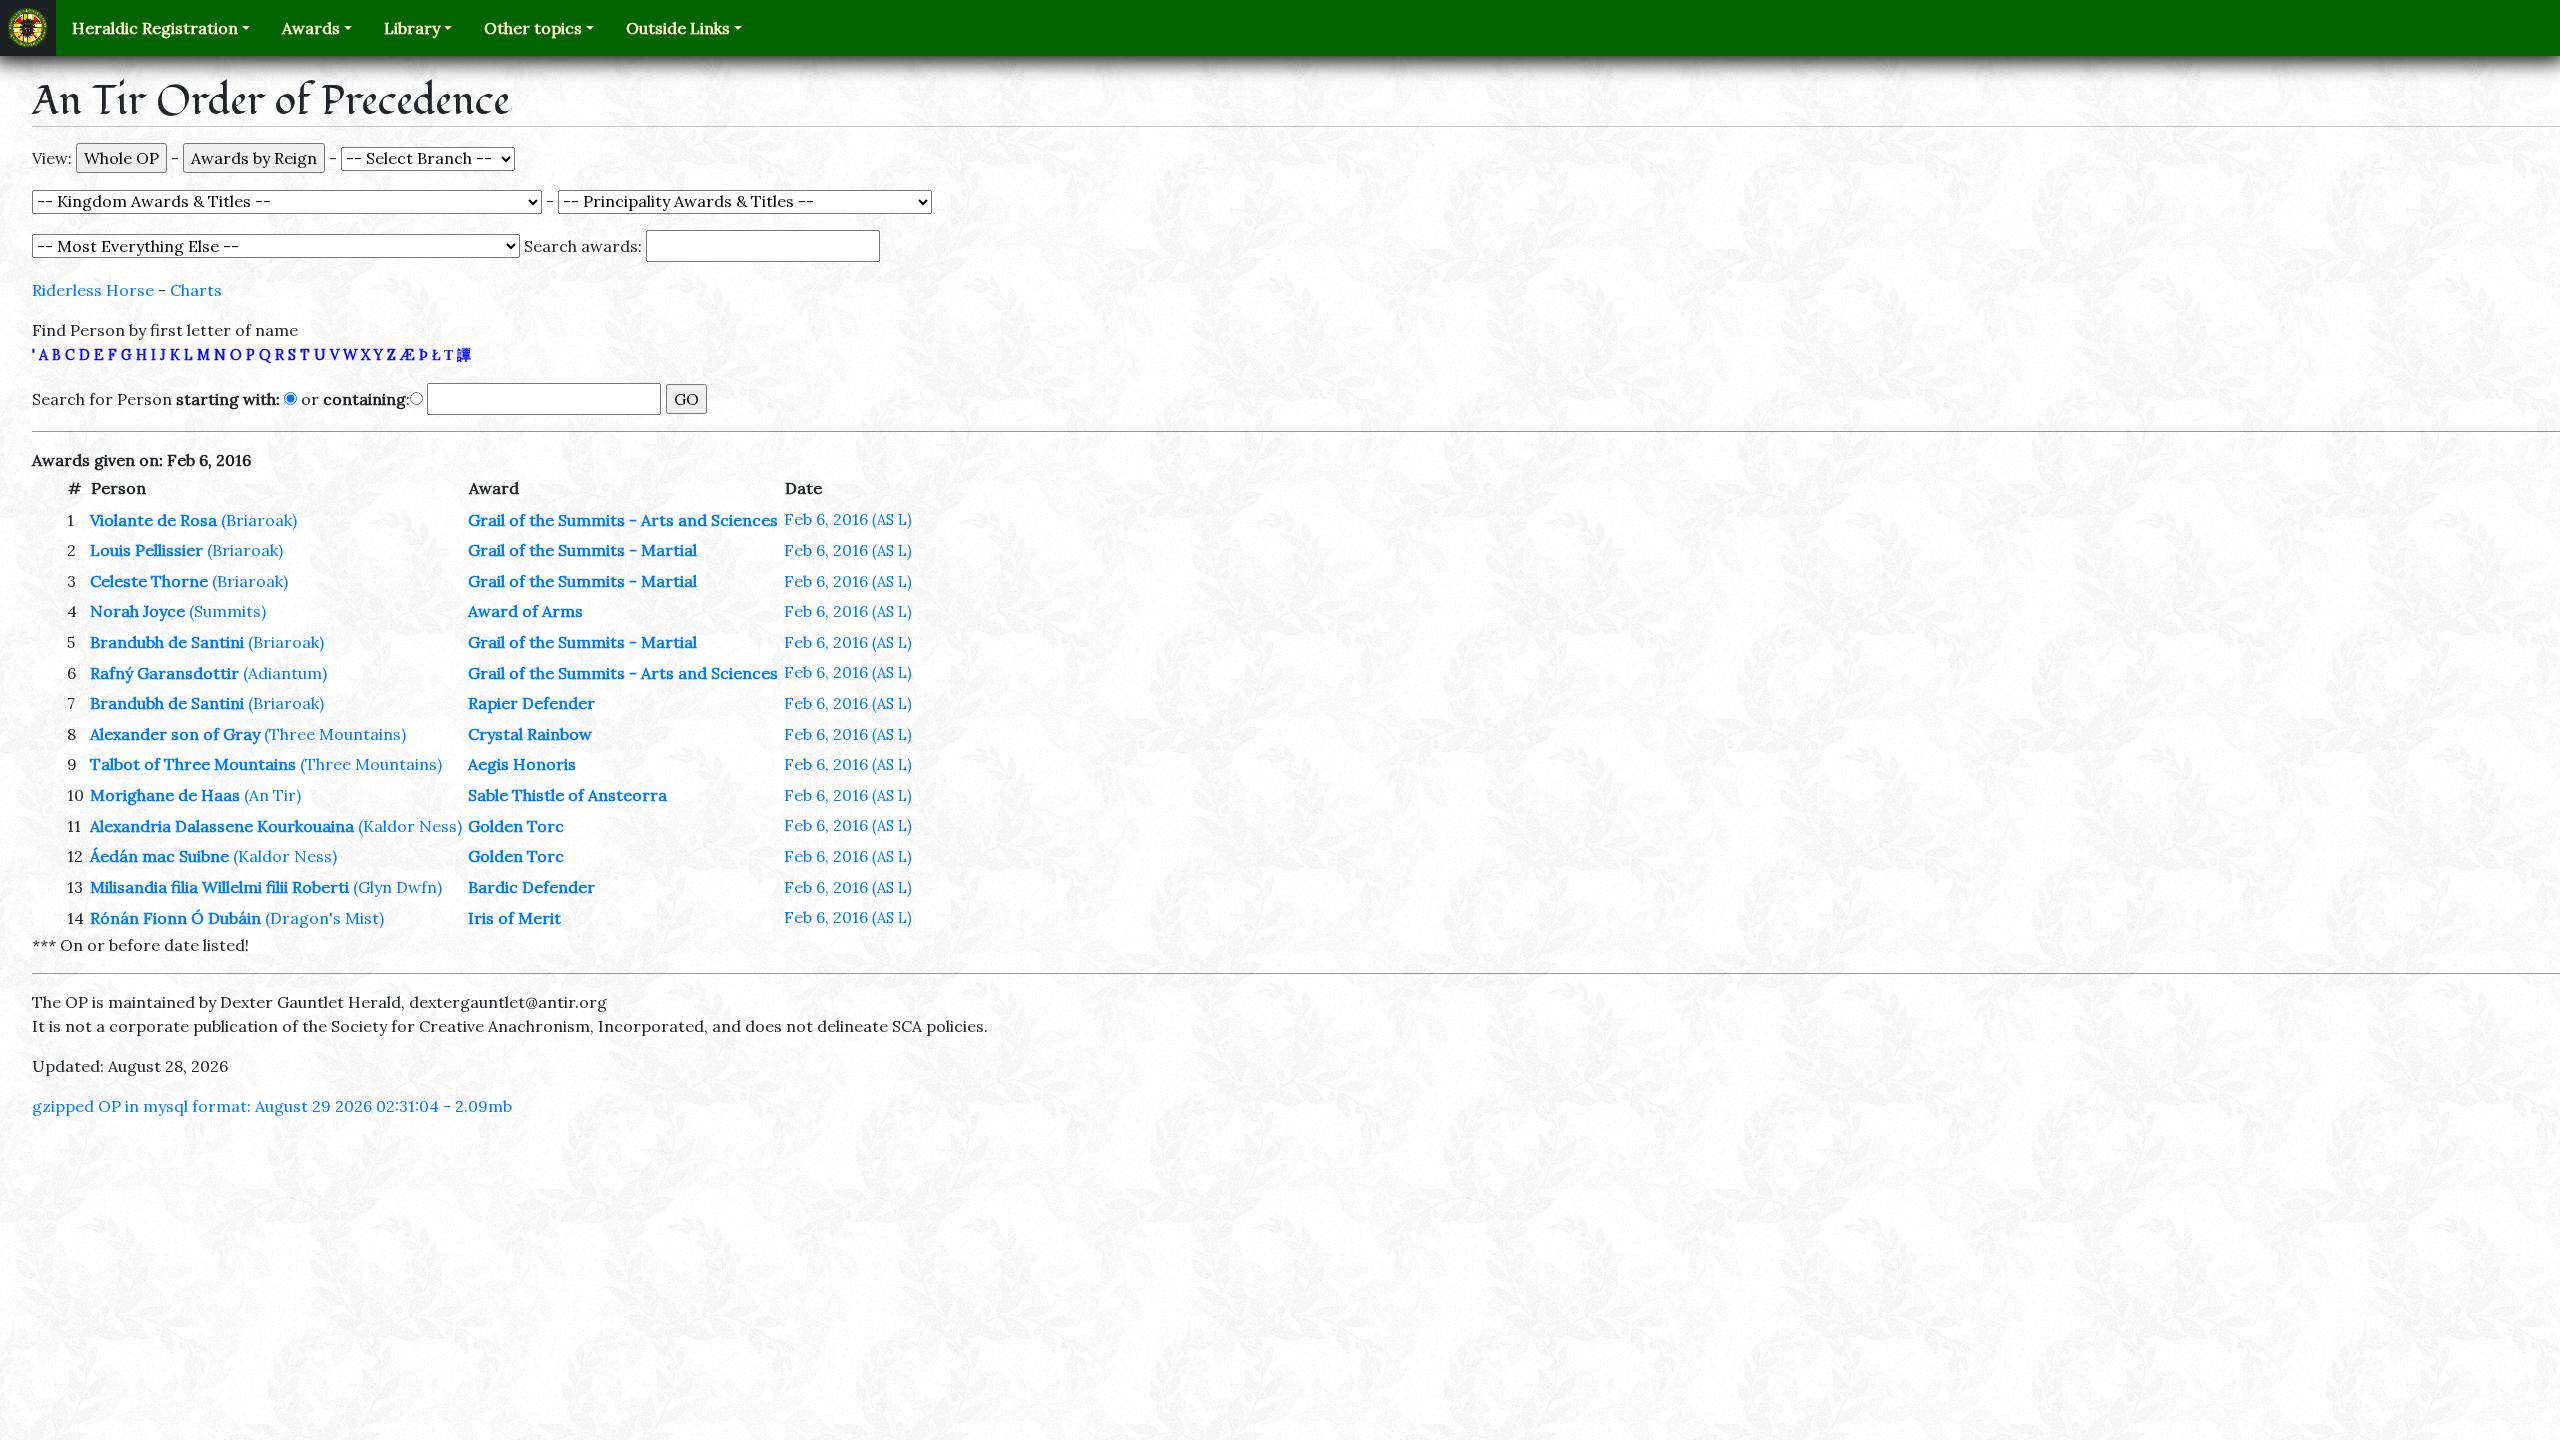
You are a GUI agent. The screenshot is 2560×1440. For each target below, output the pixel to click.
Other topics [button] (533, 28)
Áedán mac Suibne (159, 856)
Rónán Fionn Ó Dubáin (175, 918)
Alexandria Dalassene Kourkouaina (222, 826)
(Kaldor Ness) (410, 826)
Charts (196, 290)
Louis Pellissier (146, 550)
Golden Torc (516, 826)
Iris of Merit (514, 918)
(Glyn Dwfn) (397, 887)
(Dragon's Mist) (324, 918)
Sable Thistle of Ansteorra (567, 795)
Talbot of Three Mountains (193, 764)
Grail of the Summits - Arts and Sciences (623, 520)
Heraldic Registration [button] (155, 28)
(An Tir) (272, 795)
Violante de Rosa (153, 520)
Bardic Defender (531, 887)
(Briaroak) (259, 520)
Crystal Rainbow (530, 734)
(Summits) (227, 611)
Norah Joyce (137, 611)
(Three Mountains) (335, 734)
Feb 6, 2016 (848, 519)
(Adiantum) (285, 673)
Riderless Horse (93, 290)
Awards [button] (311, 28)
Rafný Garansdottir (164, 673)
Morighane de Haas (165, 795)
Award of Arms (525, 611)
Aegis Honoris (522, 764)
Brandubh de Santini (167, 642)
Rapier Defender (531, 703)
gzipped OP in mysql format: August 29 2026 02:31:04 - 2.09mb (272, 1106)
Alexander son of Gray (175, 734)
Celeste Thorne (149, 581)
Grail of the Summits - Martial (582, 550)
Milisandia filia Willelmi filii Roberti (219, 887)
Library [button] (412, 28)
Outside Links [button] (678, 28)
